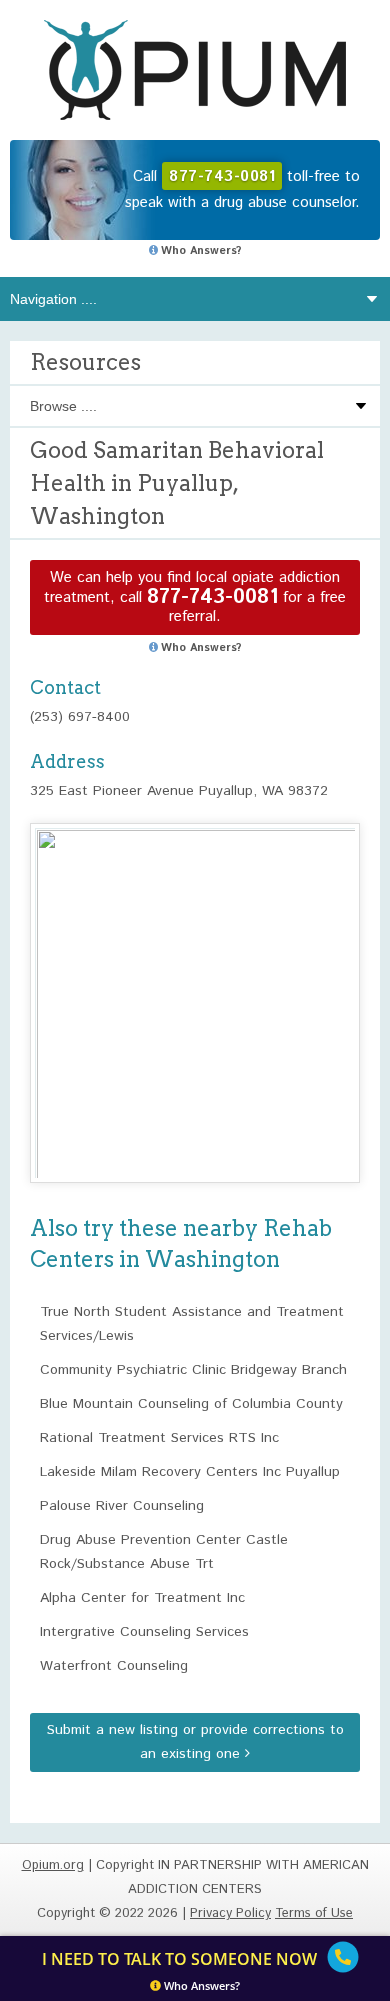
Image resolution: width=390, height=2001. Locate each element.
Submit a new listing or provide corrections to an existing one (195, 1742)
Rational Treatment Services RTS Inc (159, 1438)
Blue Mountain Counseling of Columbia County (191, 1404)
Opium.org (195, 70)
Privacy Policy (230, 1913)
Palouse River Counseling (122, 1506)
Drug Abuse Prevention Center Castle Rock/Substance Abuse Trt (164, 1552)
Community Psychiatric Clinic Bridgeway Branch (193, 1370)
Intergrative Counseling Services (144, 1632)
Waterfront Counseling (114, 1666)
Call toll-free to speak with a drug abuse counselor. (242, 189)
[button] (195, 984)
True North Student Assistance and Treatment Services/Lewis (192, 1324)
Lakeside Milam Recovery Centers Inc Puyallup (190, 1472)
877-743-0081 (212, 597)
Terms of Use (314, 1913)
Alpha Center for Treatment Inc (142, 1598)
